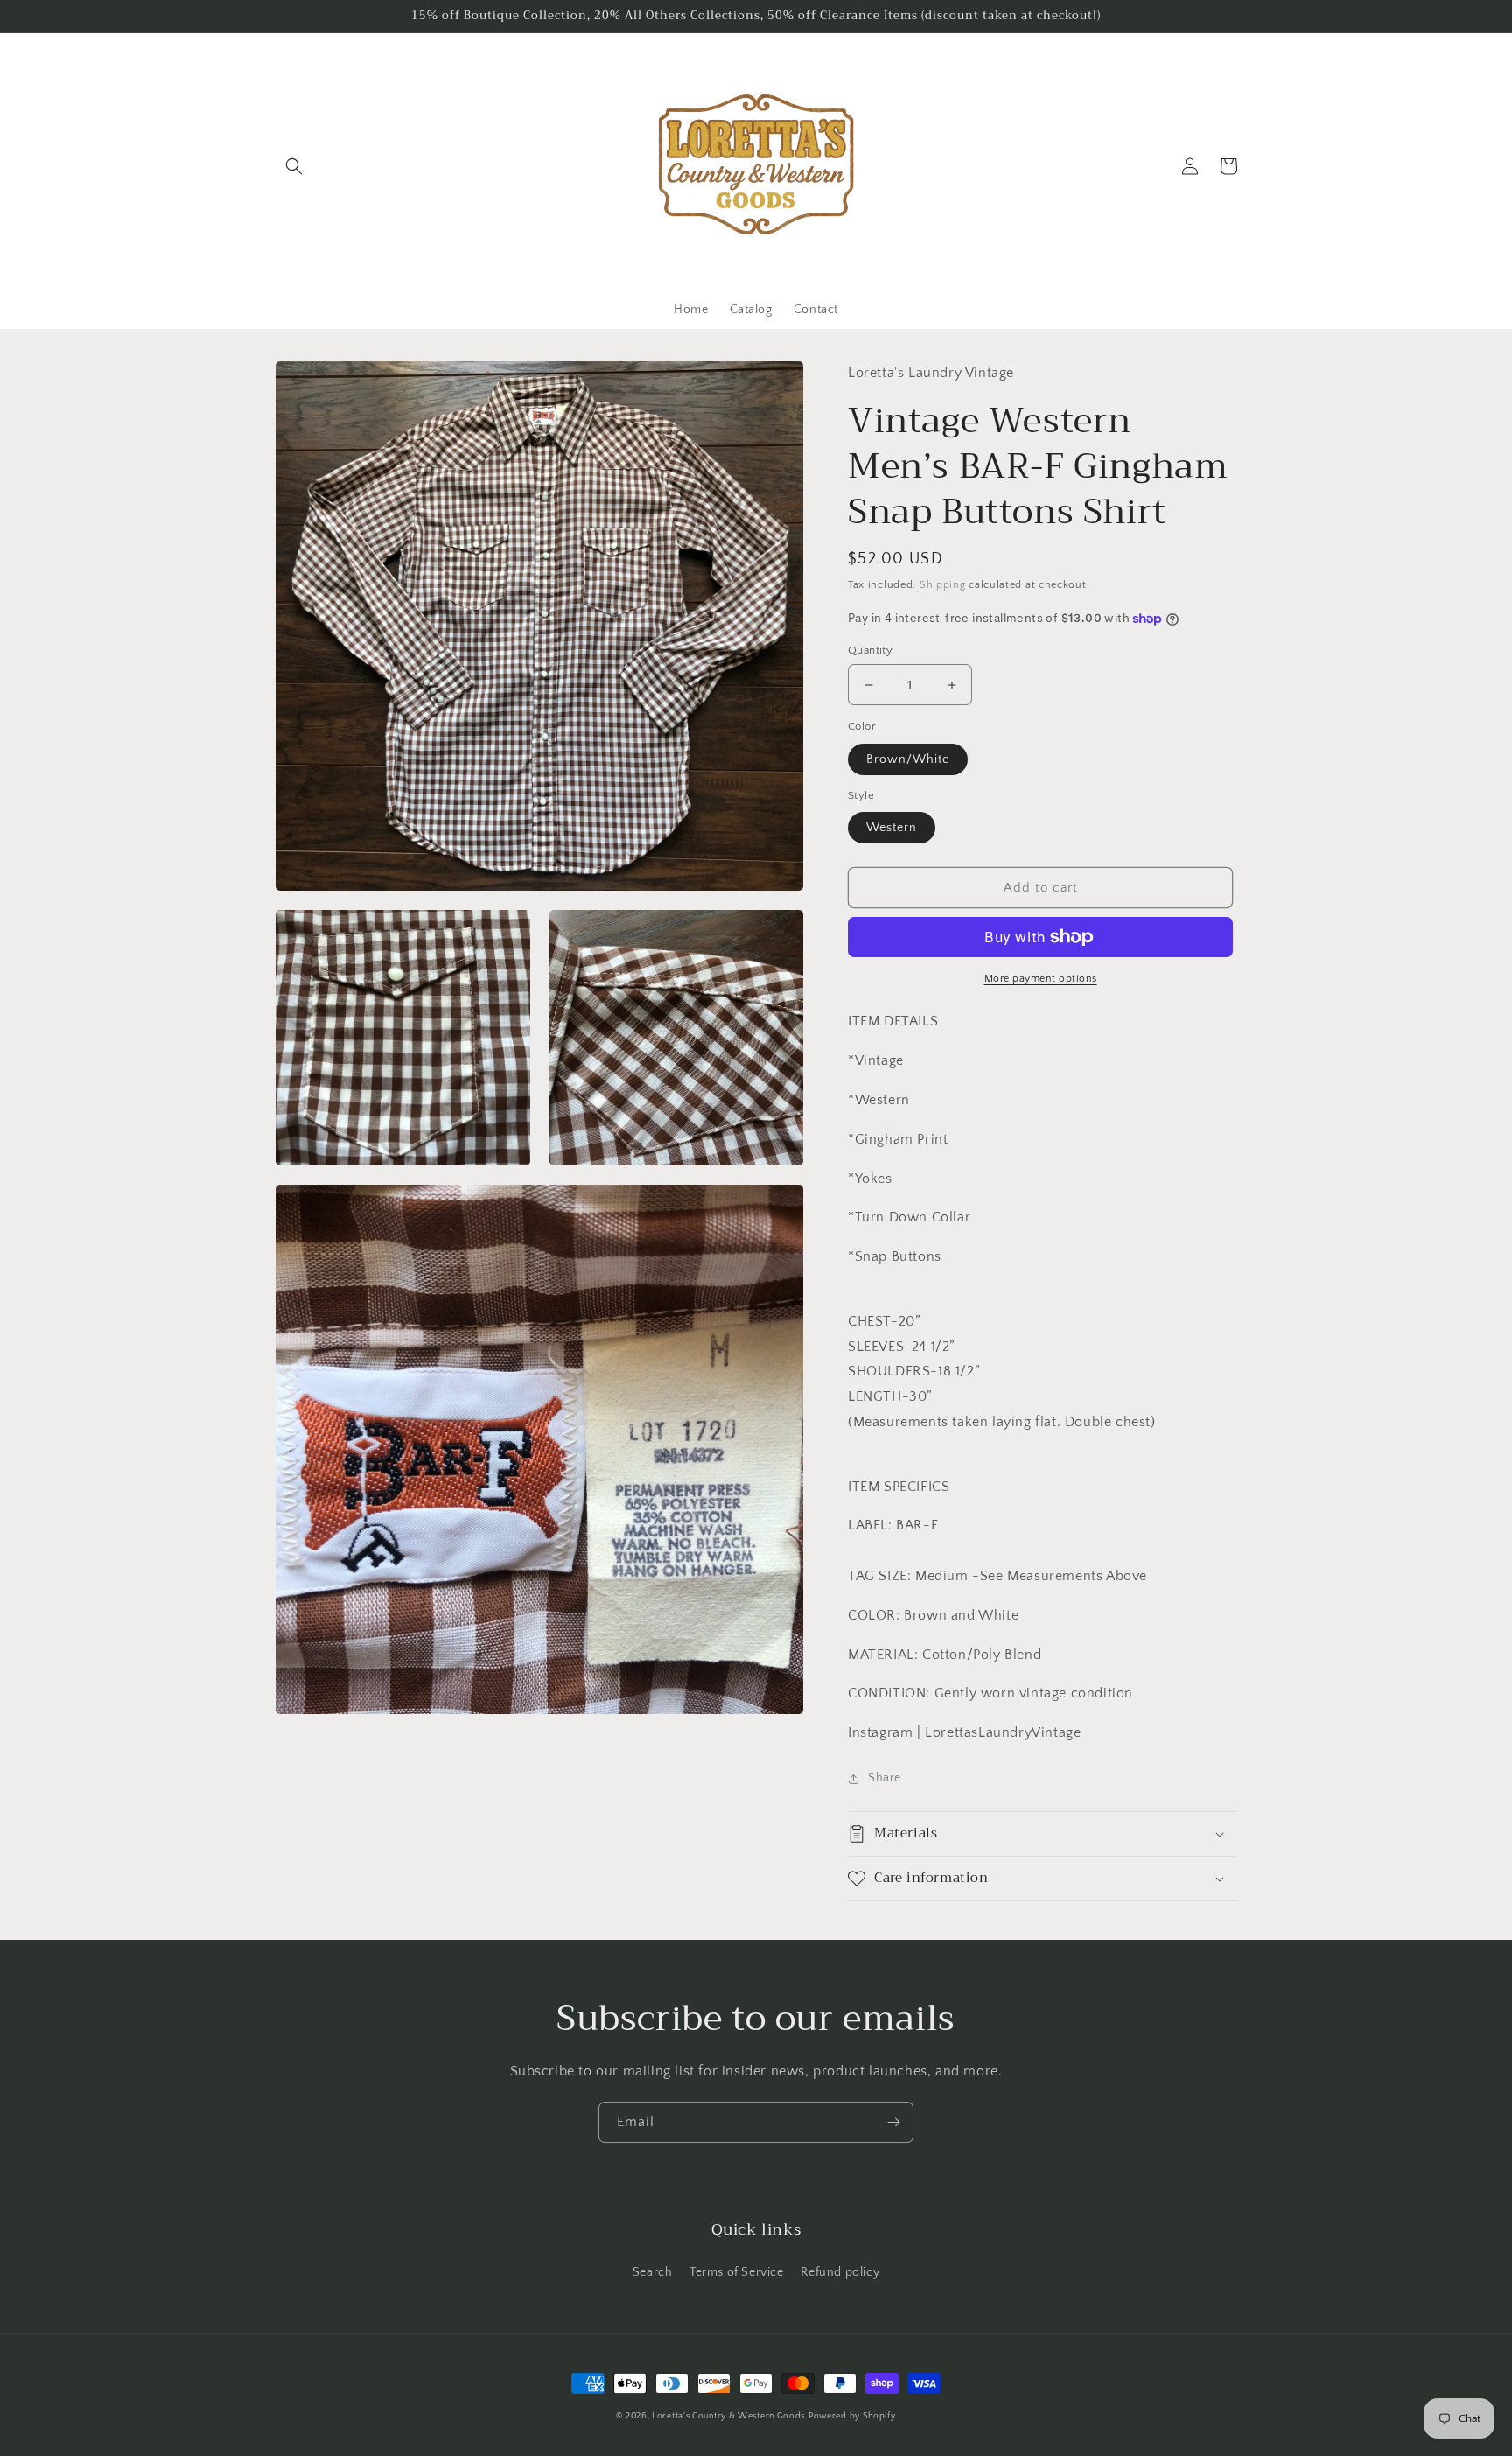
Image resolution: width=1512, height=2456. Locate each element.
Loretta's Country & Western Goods (728, 2416)
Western (892, 828)
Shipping (943, 585)
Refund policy (840, 2272)
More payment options (1041, 979)
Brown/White (908, 759)
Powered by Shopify (852, 2416)
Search (653, 2272)
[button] (294, 166)
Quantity (870, 650)
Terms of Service (737, 2272)
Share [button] (885, 1778)
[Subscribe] (893, 2122)
